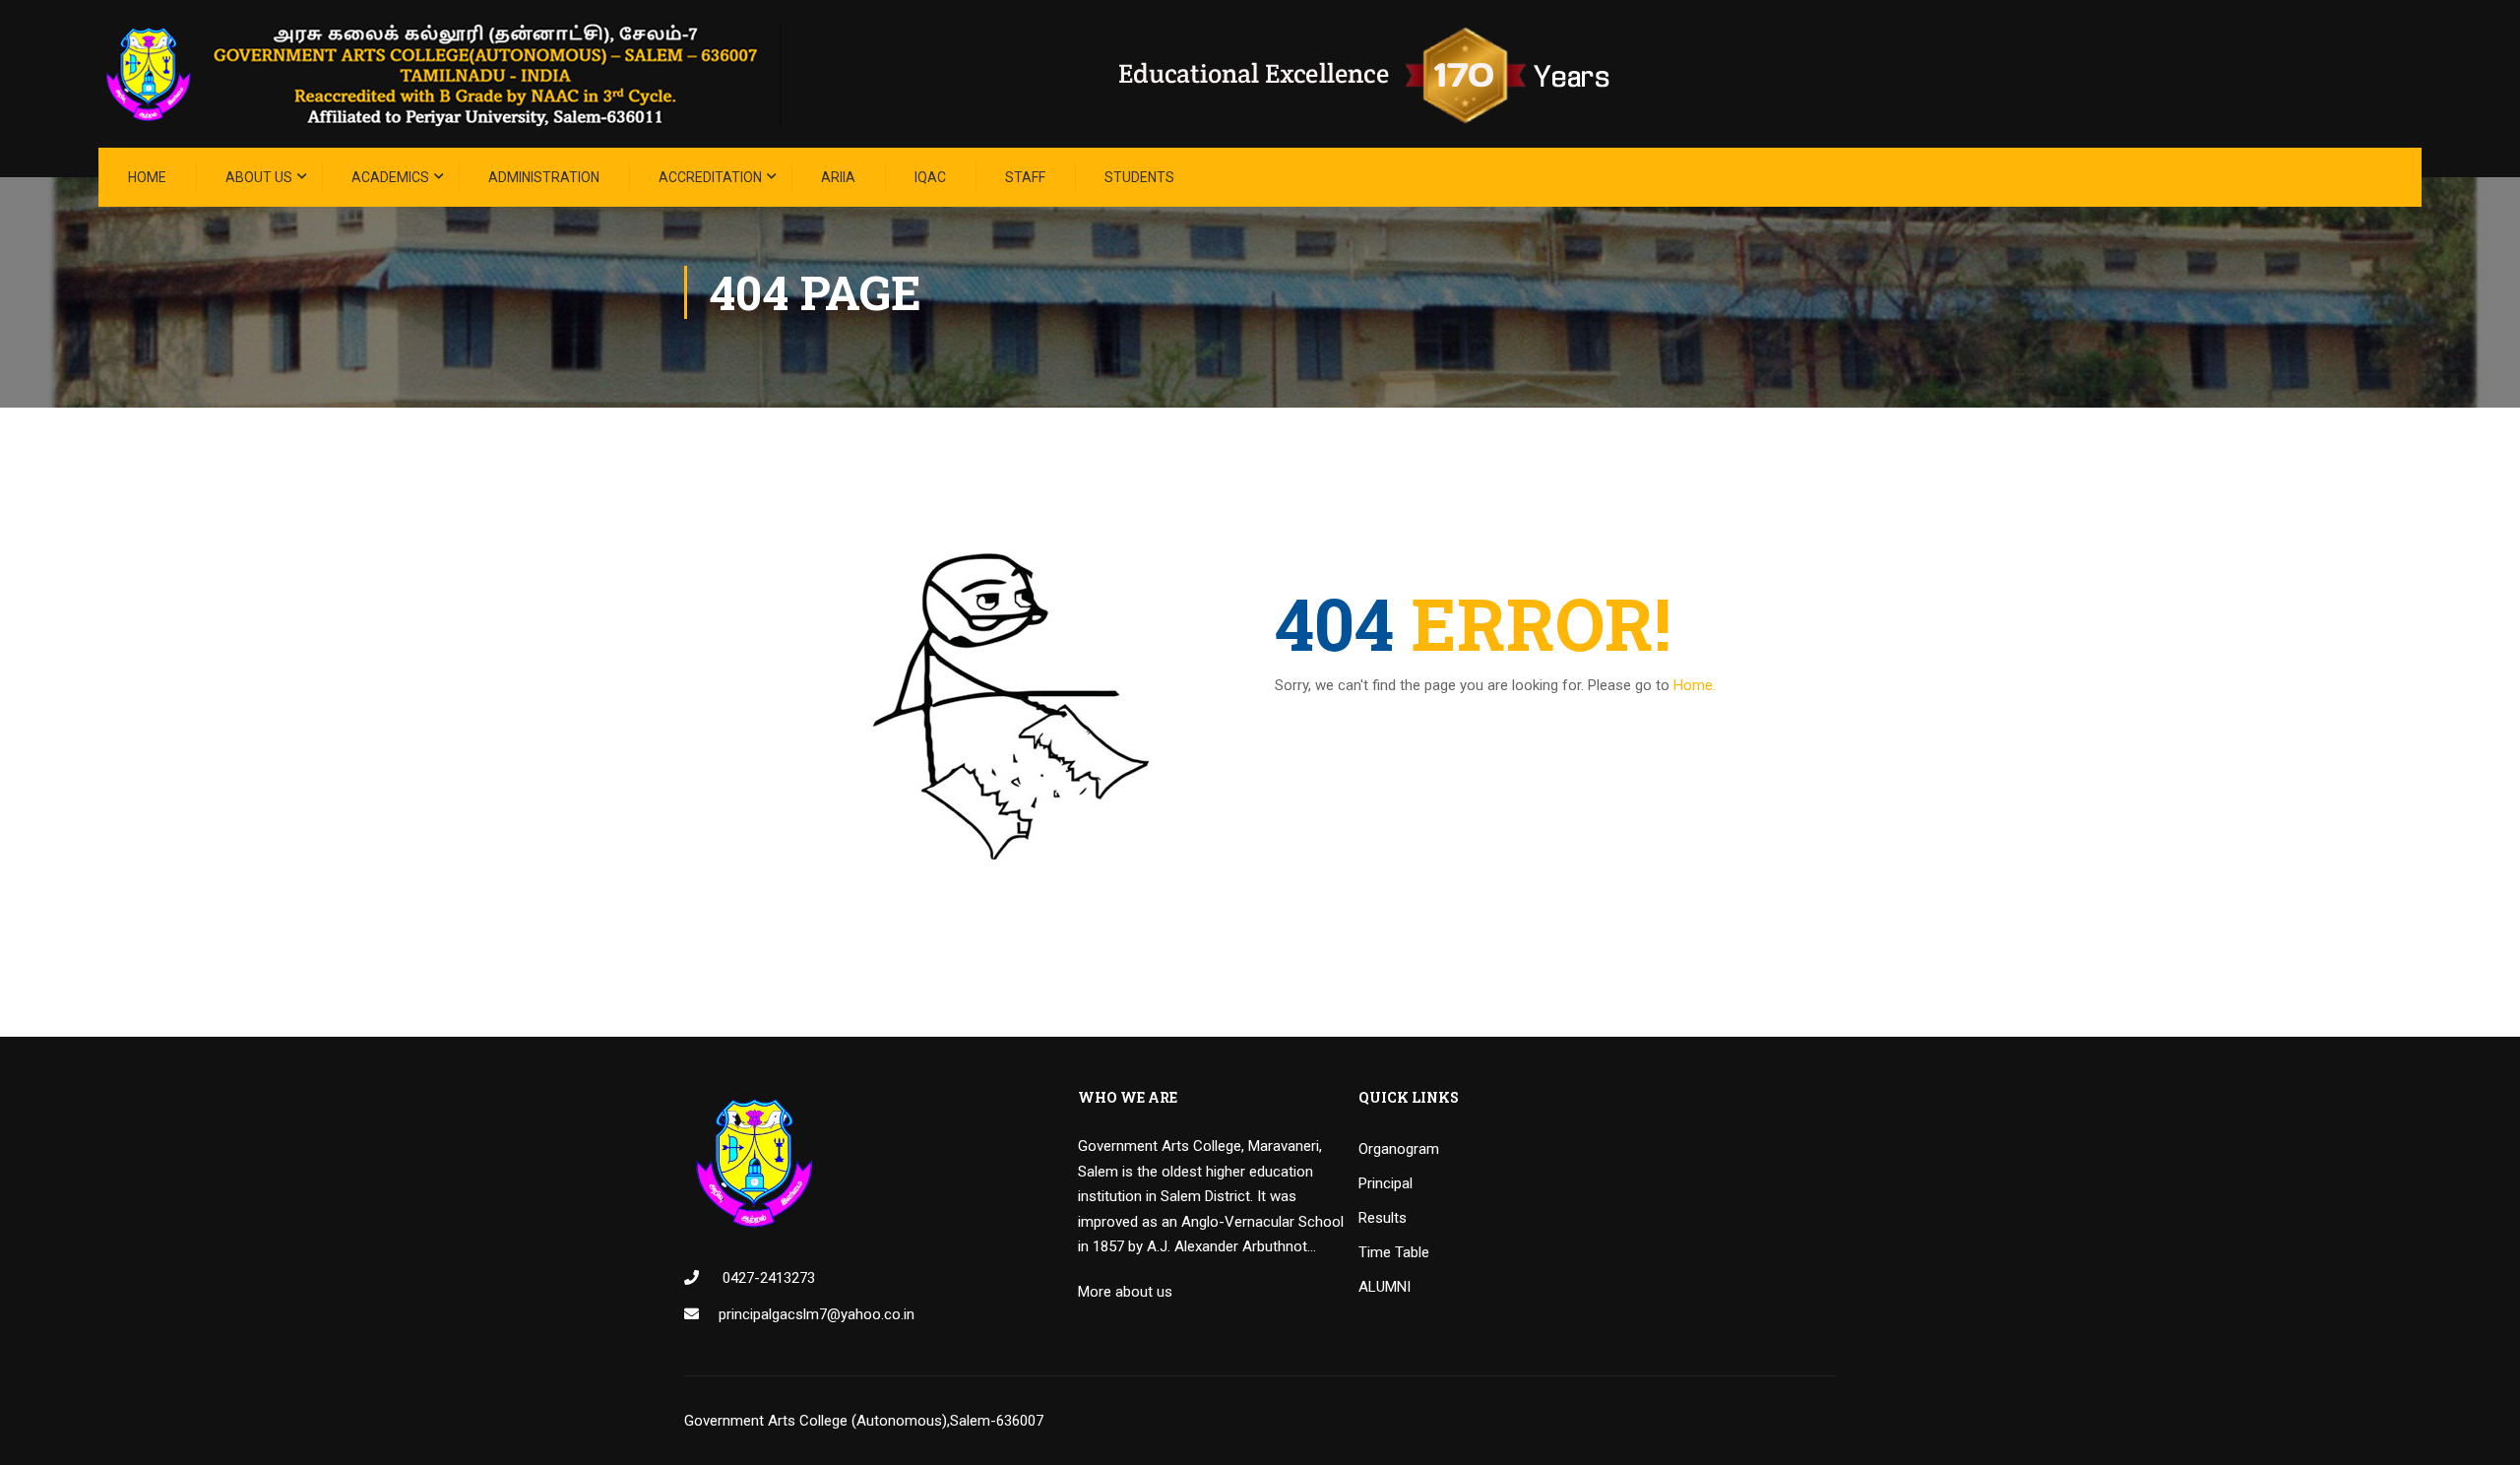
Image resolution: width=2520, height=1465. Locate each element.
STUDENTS (1139, 177)
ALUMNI (1385, 1287)
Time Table (1394, 1252)
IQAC (930, 177)
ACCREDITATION (710, 177)
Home (147, 177)
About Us (259, 177)
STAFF (1025, 177)
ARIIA (838, 177)
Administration (544, 177)
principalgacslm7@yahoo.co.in (817, 1314)
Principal (1386, 1183)
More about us (1125, 1292)
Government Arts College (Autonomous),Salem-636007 (864, 1421)
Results (1383, 1218)
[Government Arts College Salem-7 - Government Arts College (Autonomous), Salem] (886, 74)
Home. (1695, 685)
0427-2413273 (767, 1278)
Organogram (1399, 1149)
